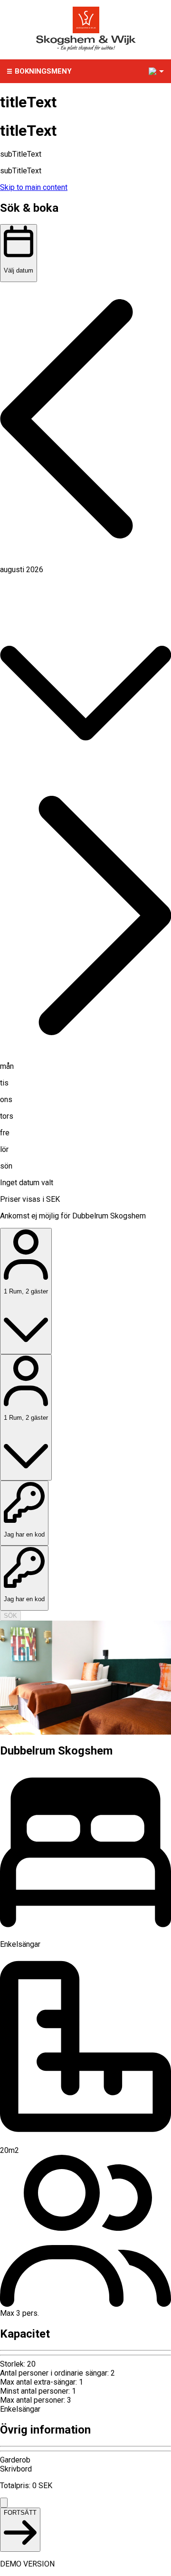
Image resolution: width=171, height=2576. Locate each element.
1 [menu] (153, 71)
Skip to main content (34, 187)
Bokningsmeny (43, 71)
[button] (85, 420)
